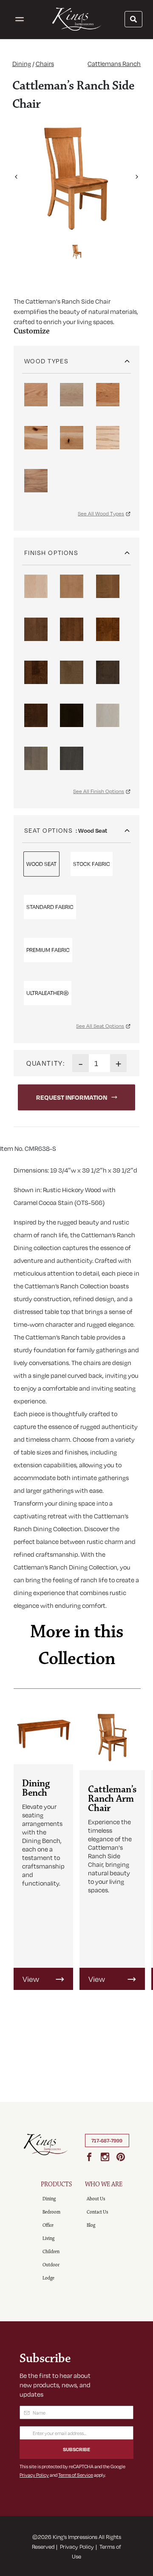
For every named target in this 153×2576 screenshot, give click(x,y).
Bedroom (51, 2212)
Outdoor (51, 2265)
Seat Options (48, 830)
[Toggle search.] (133, 19)
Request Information (72, 1097)
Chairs (45, 63)
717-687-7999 (107, 2141)
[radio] (36, 395)
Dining (22, 63)
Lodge (48, 2278)
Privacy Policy (34, 2475)
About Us (96, 2199)
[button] (16, 174)
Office (48, 2225)
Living (48, 2238)
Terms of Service (76, 2475)
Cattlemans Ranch (114, 63)
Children (51, 2252)
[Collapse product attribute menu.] (127, 358)
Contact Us (97, 2212)
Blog (91, 2225)
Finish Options (51, 552)
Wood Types (46, 361)
